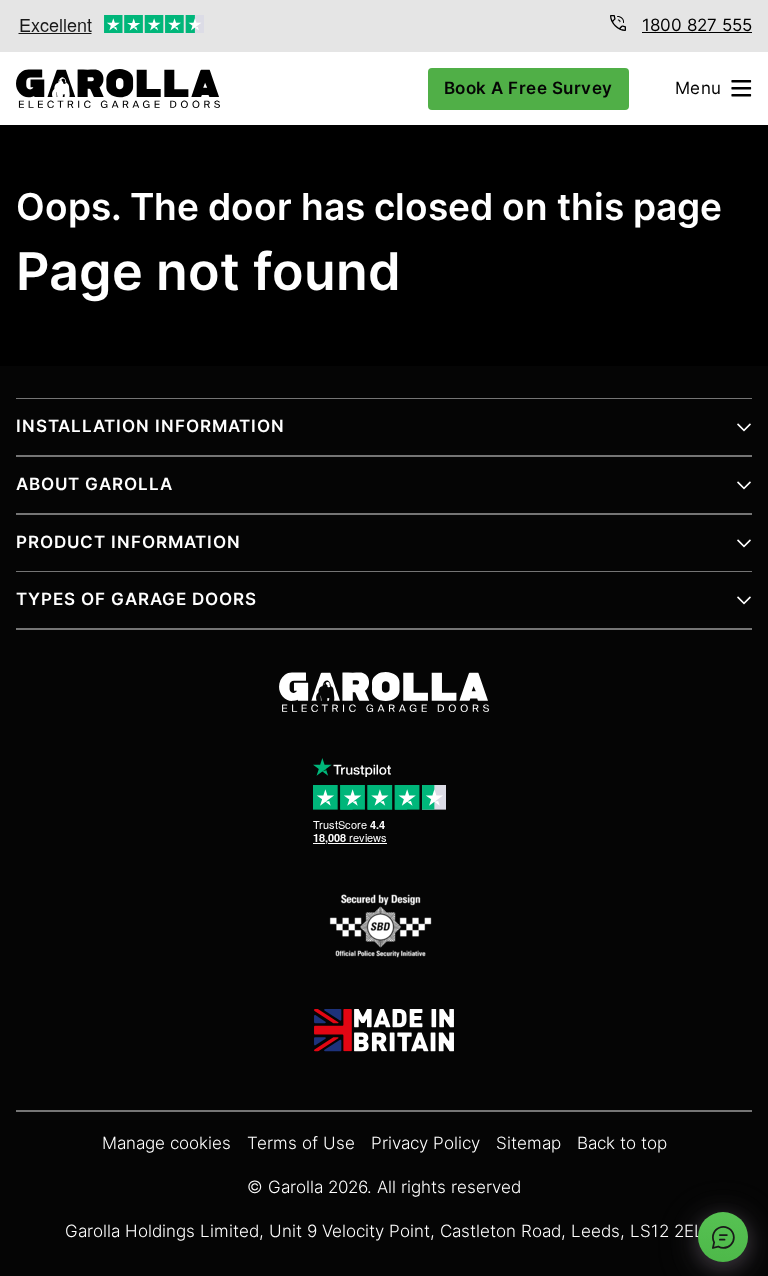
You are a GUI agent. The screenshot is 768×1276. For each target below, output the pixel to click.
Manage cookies (166, 1143)
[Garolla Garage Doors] (110, 88)
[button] (384, 435)
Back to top (622, 1143)
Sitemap (528, 1143)
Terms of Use (301, 1143)
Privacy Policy (425, 1143)
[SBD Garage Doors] (384, 929)
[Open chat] (723, 1237)
